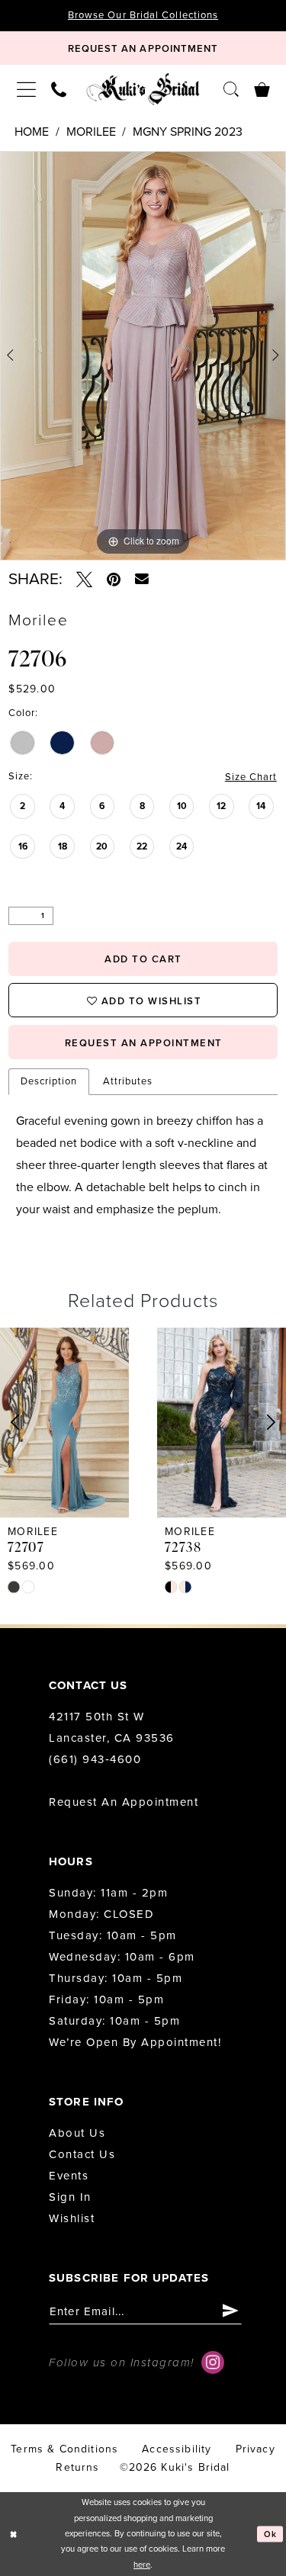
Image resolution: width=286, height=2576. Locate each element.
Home (32, 132)
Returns (77, 2467)
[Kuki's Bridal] (143, 89)
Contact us (82, 2154)
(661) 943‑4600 (95, 1759)
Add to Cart (143, 959)
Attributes (128, 1081)
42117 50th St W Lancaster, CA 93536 (112, 1727)
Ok (271, 2534)
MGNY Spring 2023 (188, 132)
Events (69, 2176)
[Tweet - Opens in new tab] (84, 580)
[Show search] (231, 89)
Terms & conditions (64, 2449)
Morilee (91, 132)
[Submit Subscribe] (231, 2312)
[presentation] (64, 1423)
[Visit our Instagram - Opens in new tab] (213, 2362)
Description (49, 1081)
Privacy (255, 2449)
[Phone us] (59, 89)
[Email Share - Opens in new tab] (142, 580)
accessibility (177, 2449)
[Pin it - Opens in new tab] (114, 580)
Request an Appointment (124, 1802)
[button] (26, 89)
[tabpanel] (143, 356)
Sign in (70, 2197)
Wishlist (72, 2218)
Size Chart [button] (251, 777)
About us (77, 2133)
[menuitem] (26, 89)
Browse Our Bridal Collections (143, 15)
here (142, 2565)
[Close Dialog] (13, 2534)
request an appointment (144, 1043)
